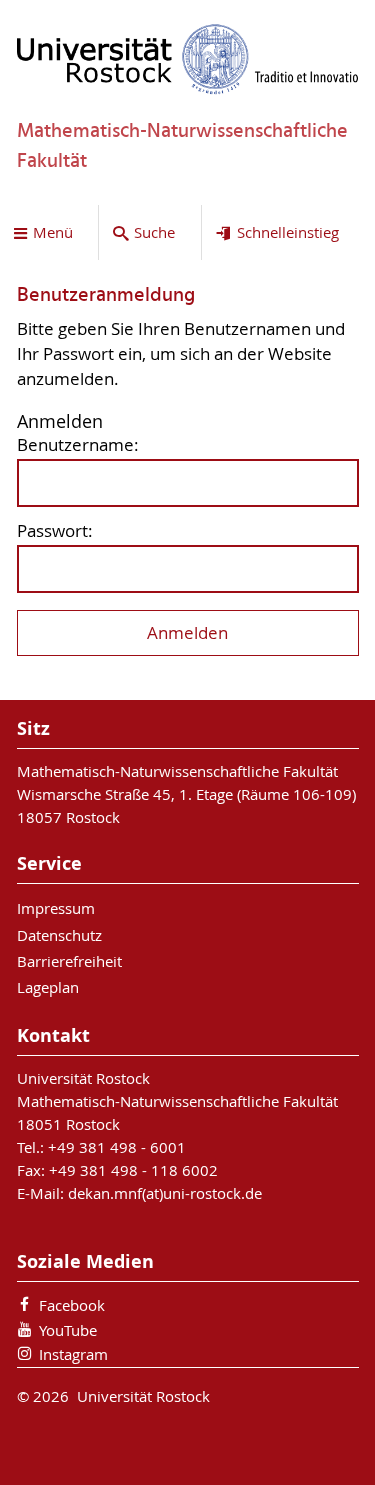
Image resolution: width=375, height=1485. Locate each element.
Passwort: (55, 531)
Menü (53, 232)
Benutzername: (78, 445)
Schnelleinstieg (288, 232)
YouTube (68, 1330)
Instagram (73, 1354)
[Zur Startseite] (188, 59)
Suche (154, 232)
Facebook (72, 1305)
